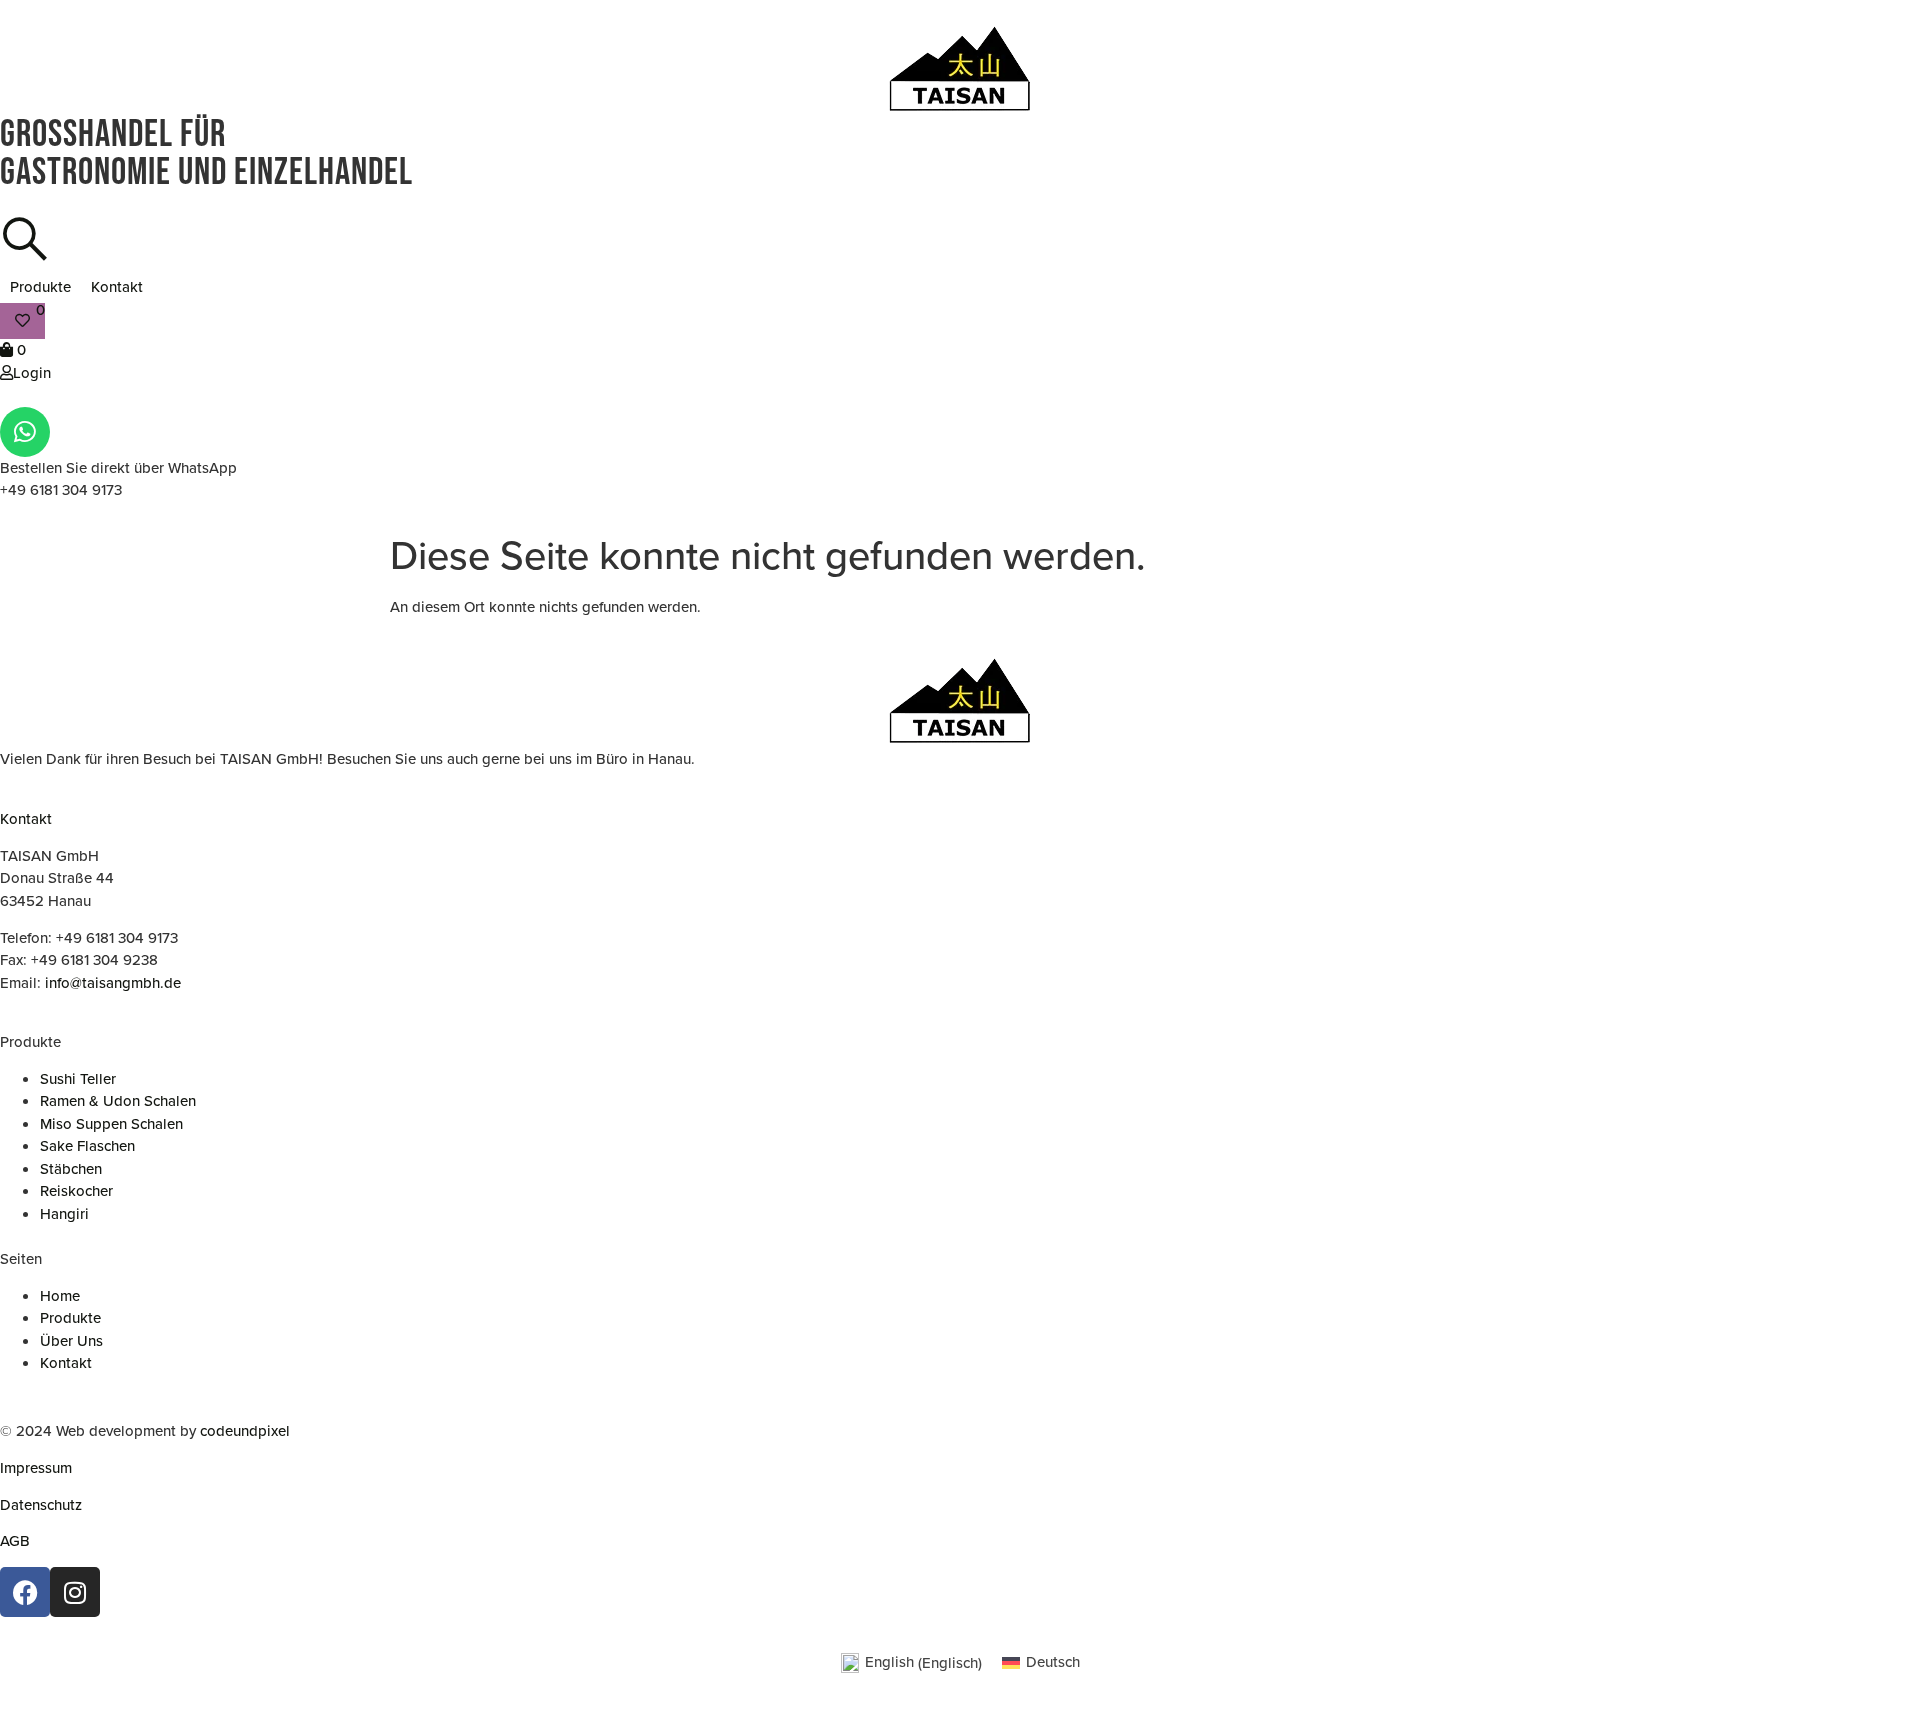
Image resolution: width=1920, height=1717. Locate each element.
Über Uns (71, 1341)
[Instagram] (75, 1592)
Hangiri (64, 1214)
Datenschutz (41, 1505)
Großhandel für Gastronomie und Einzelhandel (206, 153)
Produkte (70, 1318)
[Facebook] (25, 1592)
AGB (15, 1541)
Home (60, 1296)
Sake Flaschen (87, 1146)
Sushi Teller (78, 1079)
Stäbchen (71, 1169)
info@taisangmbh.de (113, 983)
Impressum (36, 1468)
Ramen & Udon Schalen (118, 1101)
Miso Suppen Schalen (111, 1124)
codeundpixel (245, 1431)
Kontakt (26, 819)
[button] (40, 287)
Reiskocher (76, 1191)
